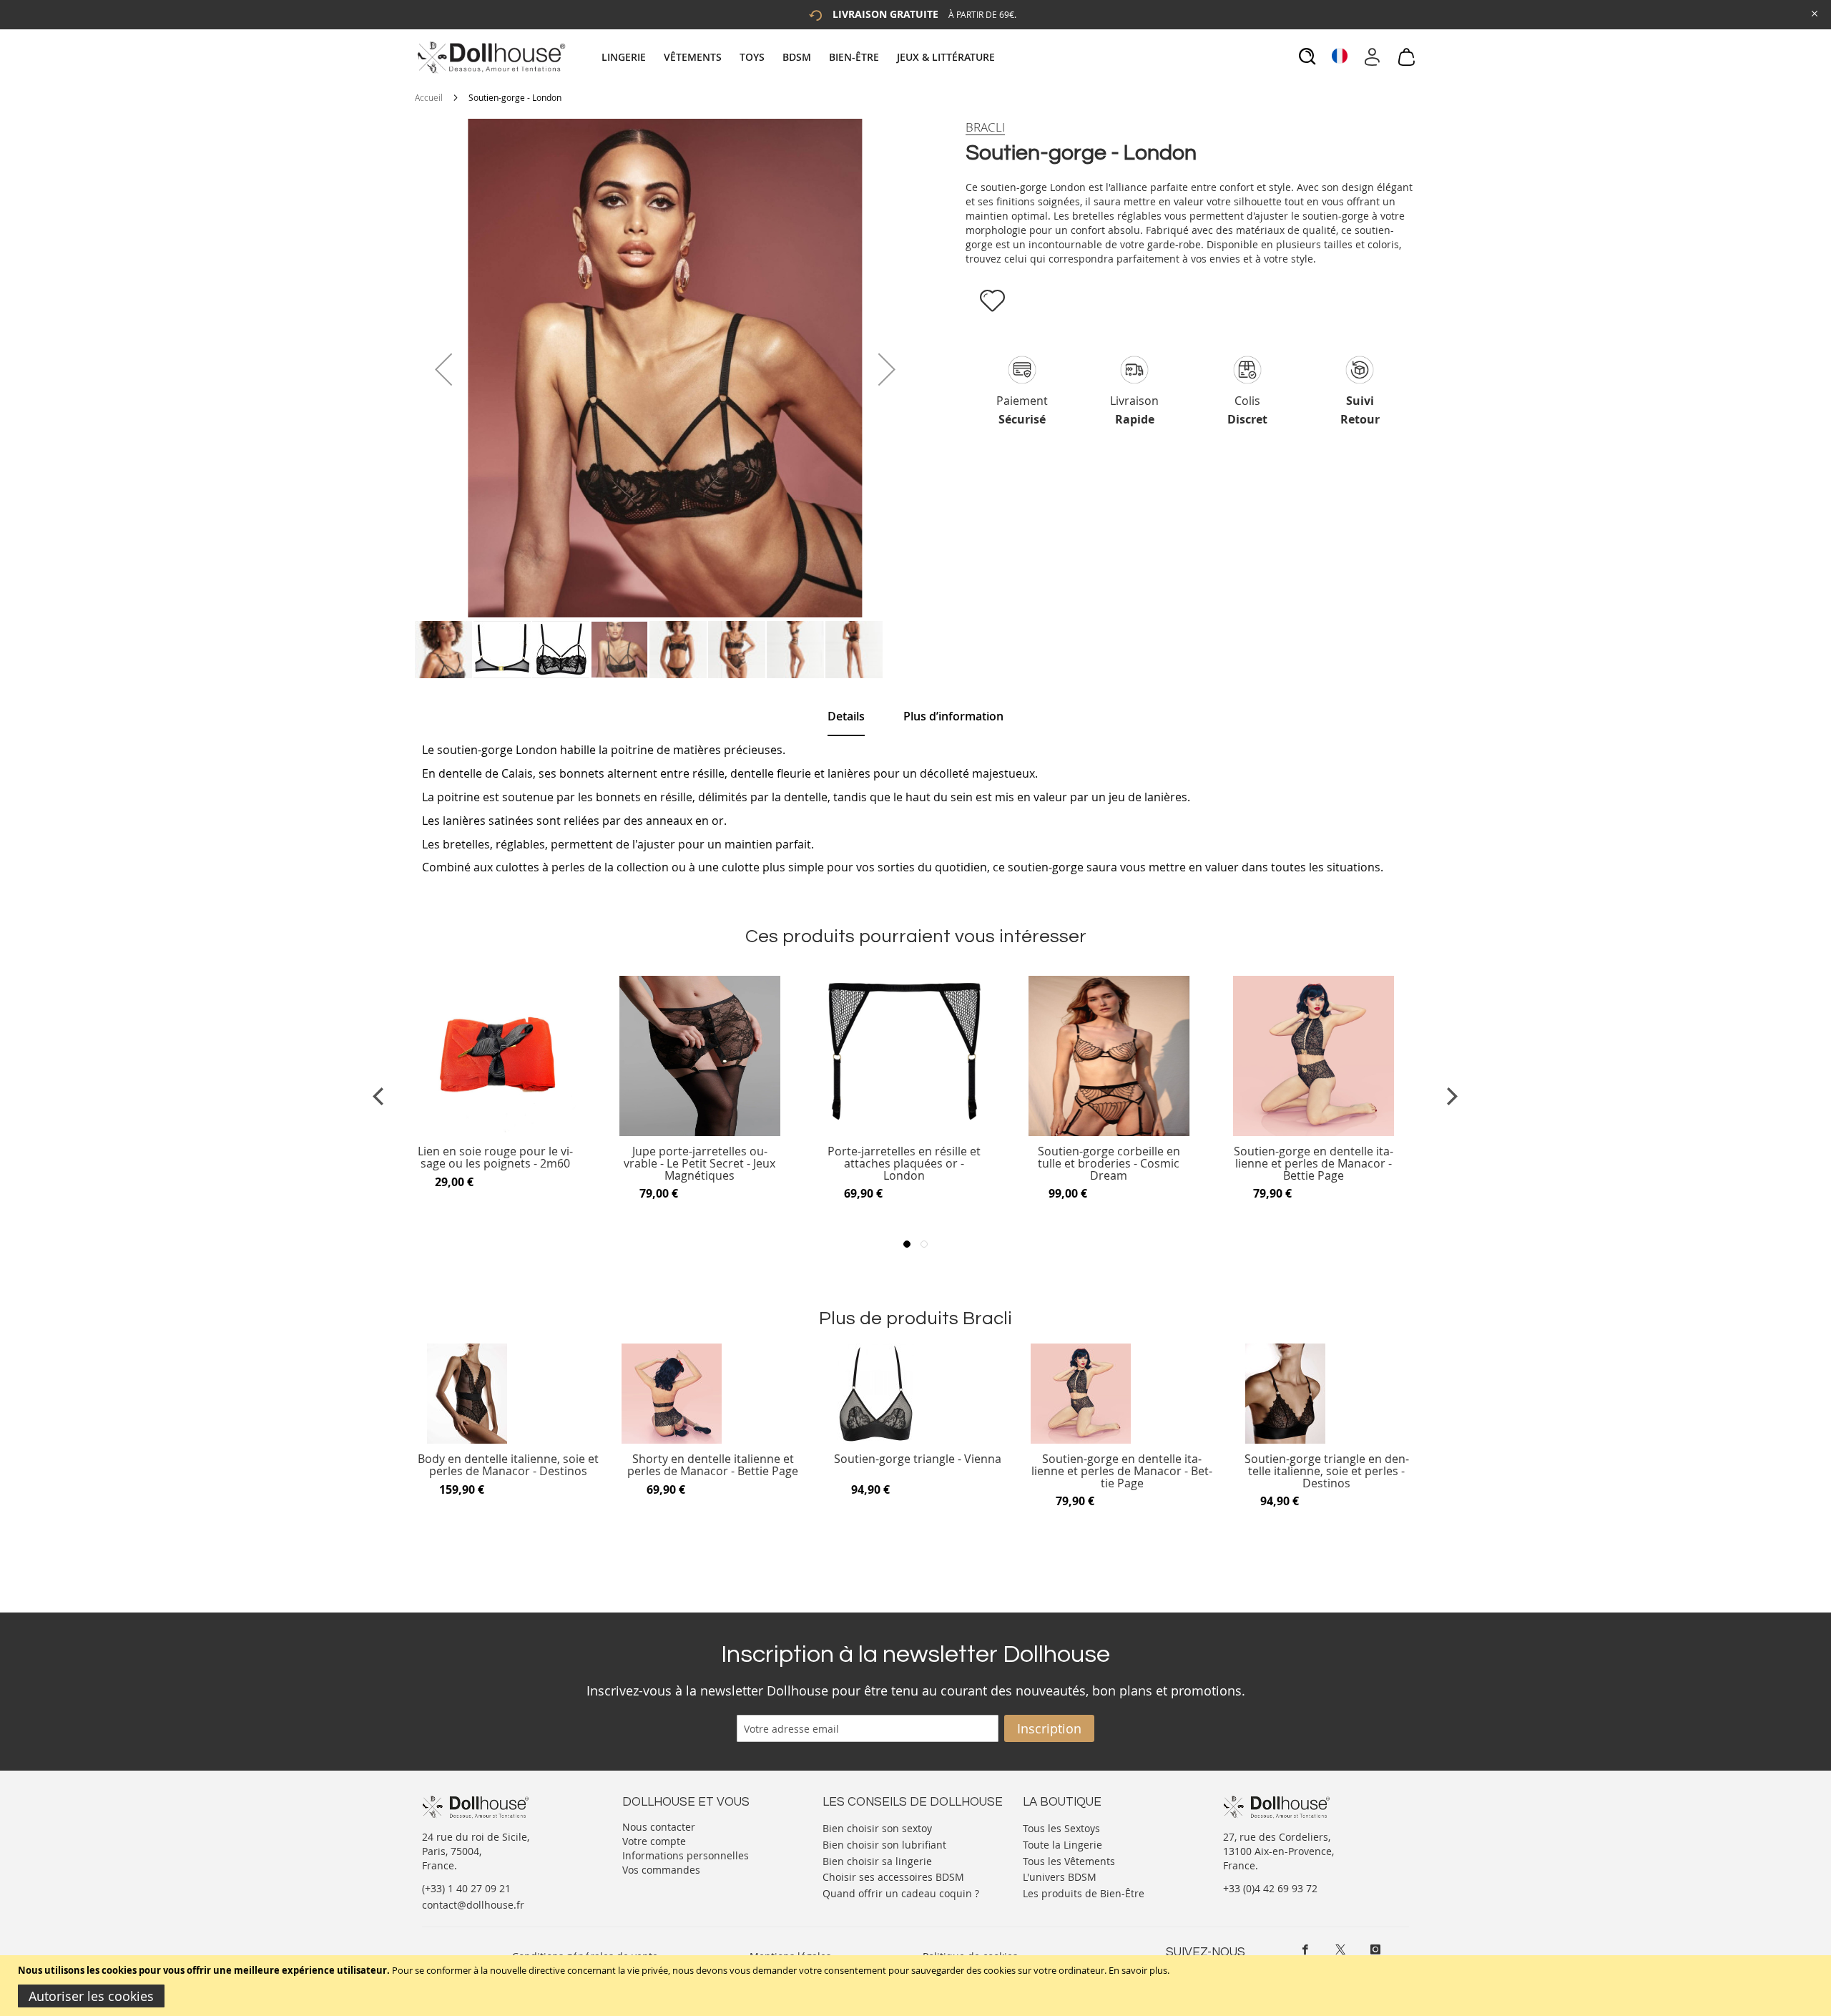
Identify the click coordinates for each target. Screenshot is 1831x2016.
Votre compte (654, 1841)
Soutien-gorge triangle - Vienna (918, 1460)
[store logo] (490, 57)
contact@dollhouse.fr (473, 1905)
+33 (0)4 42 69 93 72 (1270, 1888)
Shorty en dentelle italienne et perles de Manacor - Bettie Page (713, 1465)
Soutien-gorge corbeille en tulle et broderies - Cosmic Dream (1109, 1164)
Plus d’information (953, 716)
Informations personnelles (686, 1855)
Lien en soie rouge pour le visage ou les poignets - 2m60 (495, 1158)
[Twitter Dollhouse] (1340, 1949)
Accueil (429, 97)
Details (846, 716)
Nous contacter (659, 1827)
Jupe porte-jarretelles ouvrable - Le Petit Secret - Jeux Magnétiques (699, 1164)
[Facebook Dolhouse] (1305, 1949)
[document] (917, 1986)
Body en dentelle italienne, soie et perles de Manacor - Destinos (508, 1465)
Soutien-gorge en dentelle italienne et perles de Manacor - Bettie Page (1314, 1164)
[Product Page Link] (495, 1132)
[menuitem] (631, 57)
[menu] (800, 57)
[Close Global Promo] (1813, 13)
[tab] (800, 57)
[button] (443, 369)
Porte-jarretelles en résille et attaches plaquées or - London (904, 1164)
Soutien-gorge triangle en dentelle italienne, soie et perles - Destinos (1327, 1471)
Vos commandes (661, 1870)
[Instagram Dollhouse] (1375, 1949)
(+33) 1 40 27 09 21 (466, 1888)
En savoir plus (1138, 1970)
